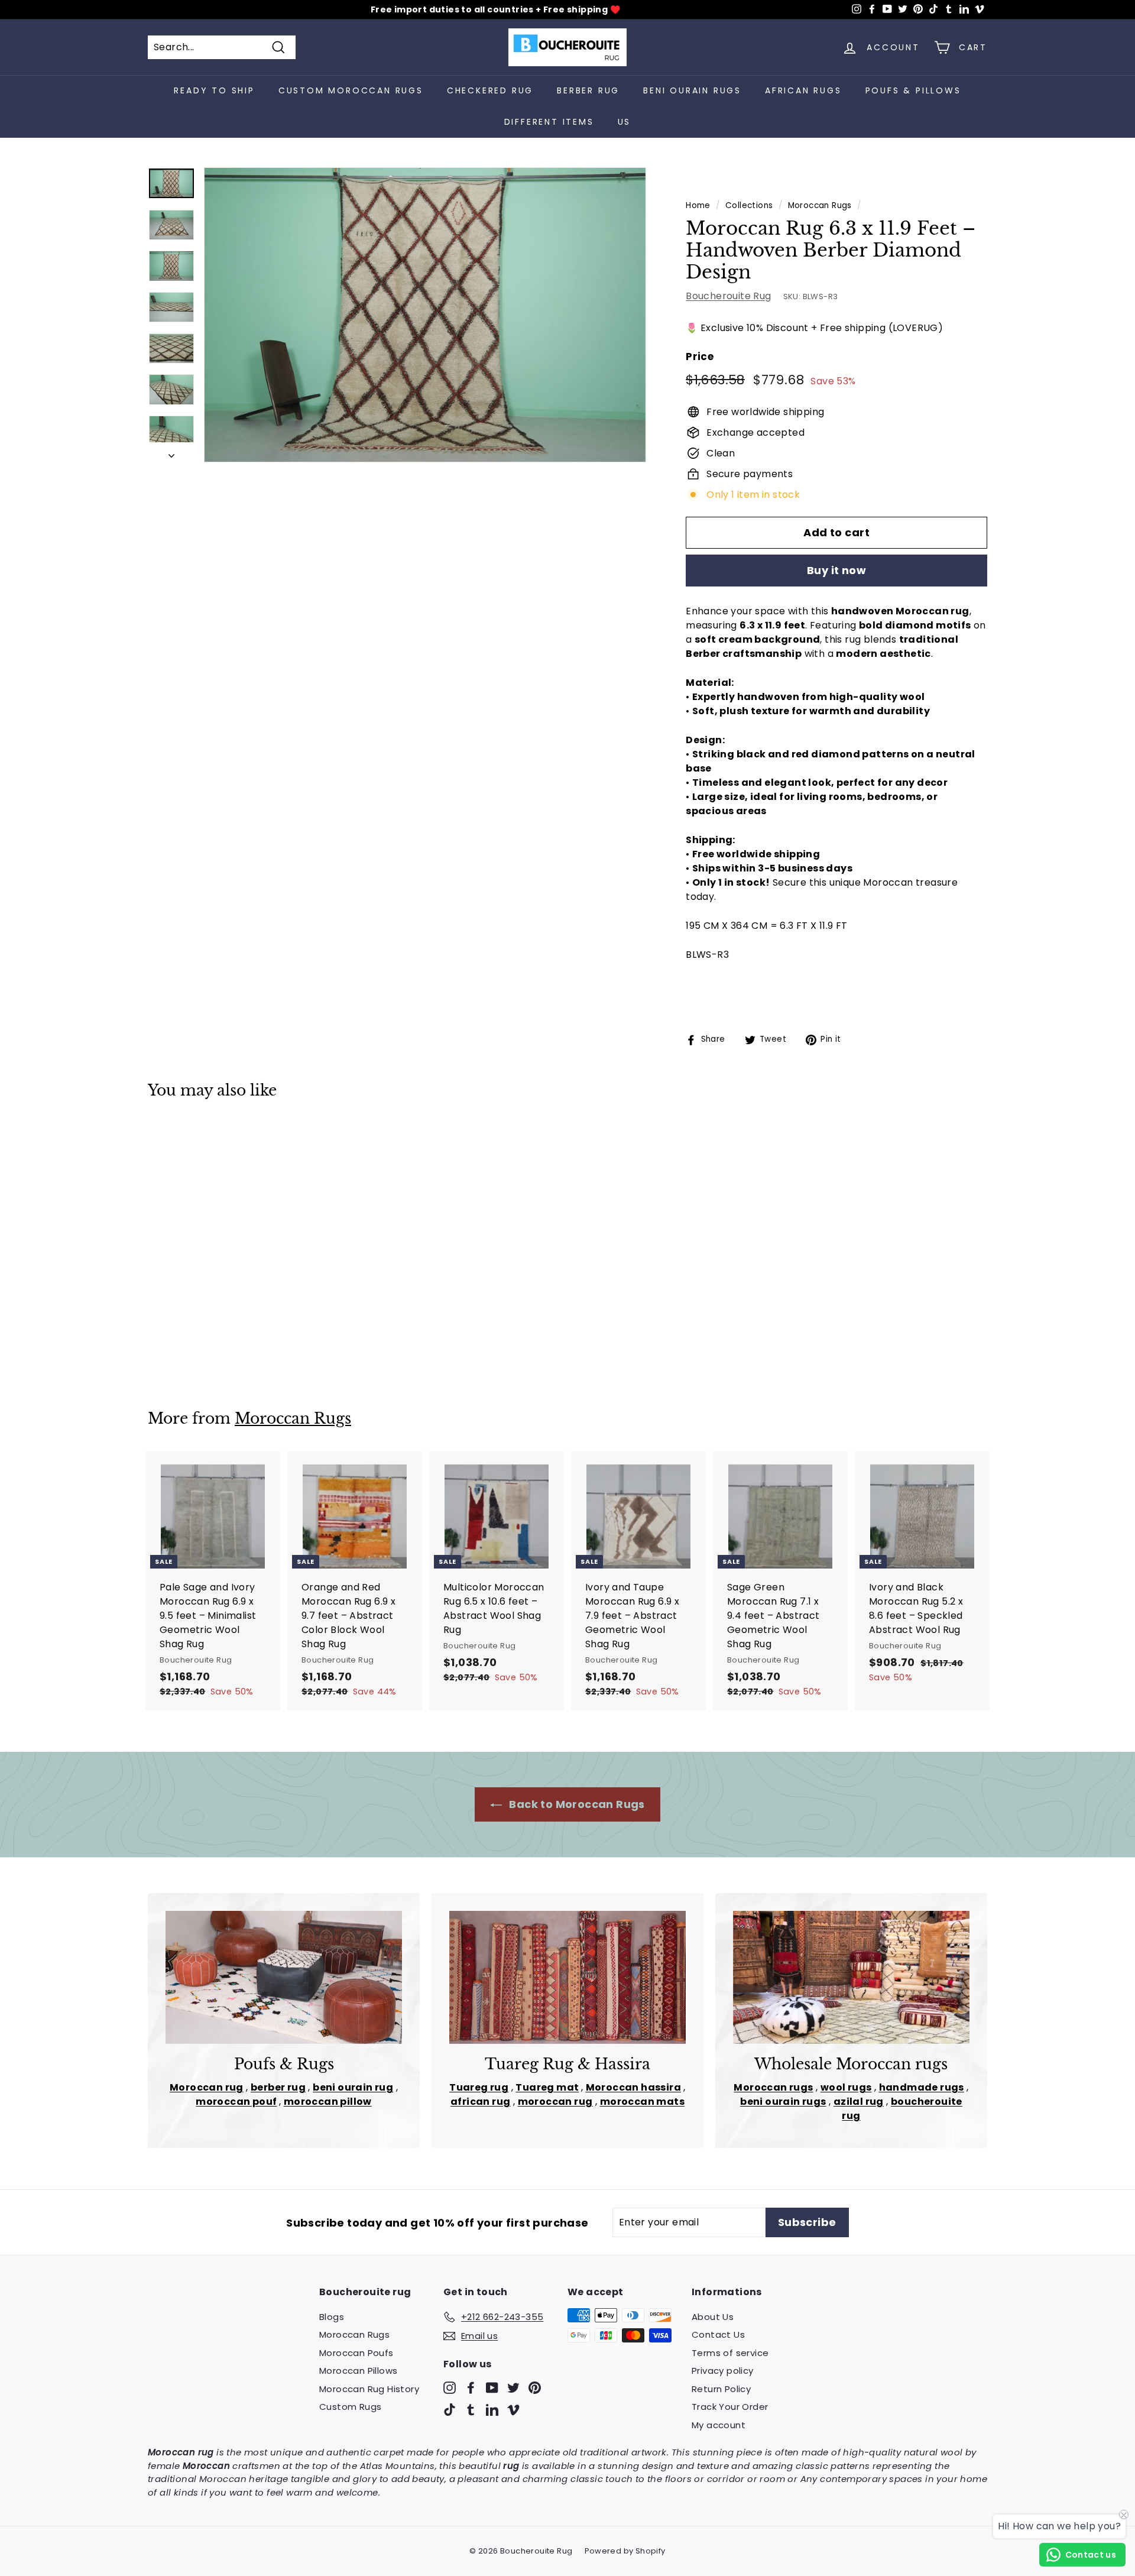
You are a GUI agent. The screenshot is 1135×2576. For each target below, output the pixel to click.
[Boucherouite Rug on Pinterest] (535, 2387)
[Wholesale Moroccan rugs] (851, 1977)
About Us (713, 2317)
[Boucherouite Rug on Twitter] (513, 2387)
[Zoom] (425, 315)
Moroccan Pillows (358, 2371)
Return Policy (721, 2389)
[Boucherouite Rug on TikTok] (450, 2410)
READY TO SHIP (214, 90)
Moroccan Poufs (356, 2353)
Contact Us (718, 2334)
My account (719, 2425)
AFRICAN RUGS (803, 90)
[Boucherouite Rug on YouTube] (492, 2387)
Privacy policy (723, 2371)
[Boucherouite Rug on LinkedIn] (492, 2410)
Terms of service (730, 2353)
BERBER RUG (588, 90)
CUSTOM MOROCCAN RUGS (351, 90)
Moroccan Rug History (369, 2389)
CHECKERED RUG (490, 90)
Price (700, 357)
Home (698, 205)
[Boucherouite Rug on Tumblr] (471, 2410)
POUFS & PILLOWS (913, 90)
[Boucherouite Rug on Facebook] (471, 2387)
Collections (749, 205)
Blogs (332, 2317)
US (625, 122)
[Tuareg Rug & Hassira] (567, 1977)
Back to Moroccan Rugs (576, 1804)
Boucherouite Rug (728, 296)
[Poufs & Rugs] (284, 1977)
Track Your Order (730, 2407)
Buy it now (837, 570)
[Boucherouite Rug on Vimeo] (513, 2410)
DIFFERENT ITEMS (549, 122)
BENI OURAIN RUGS (692, 90)
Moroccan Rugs (820, 205)
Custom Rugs (350, 2407)
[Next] (171, 452)
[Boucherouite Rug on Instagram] (450, 2387)
